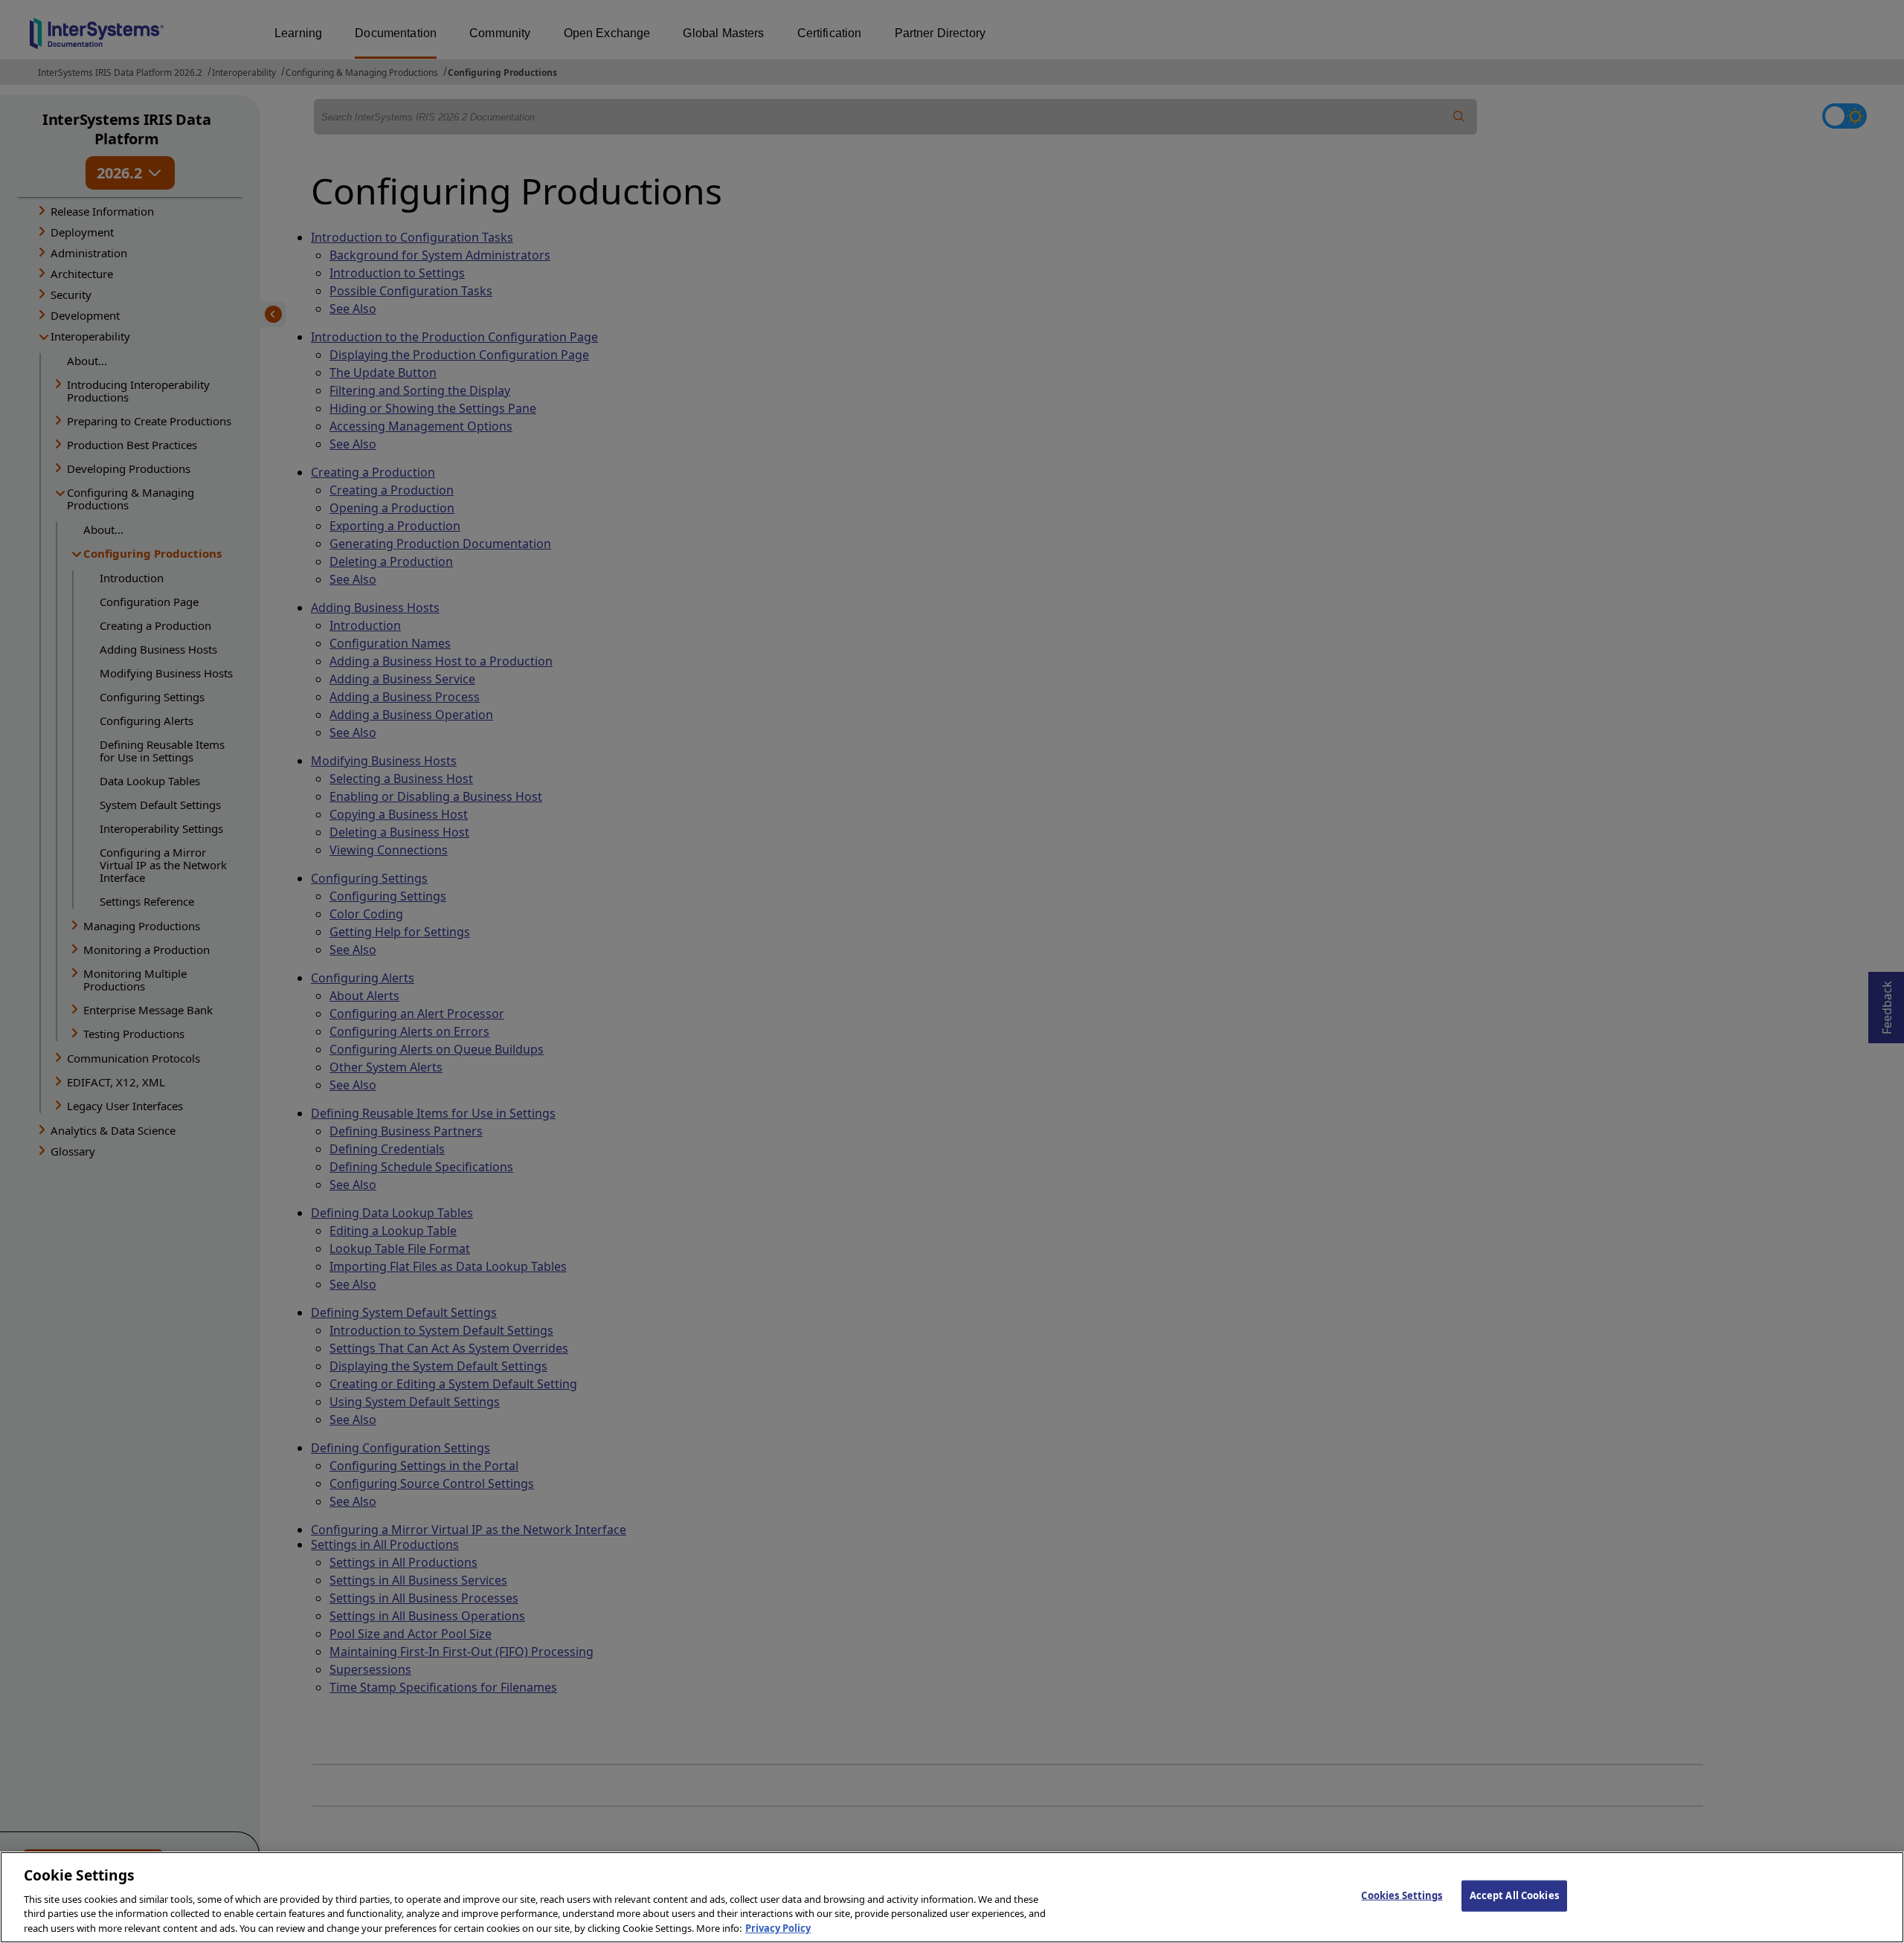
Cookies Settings (1402, 1895)
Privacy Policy (778, 1927)
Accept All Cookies (1514, 1895)
